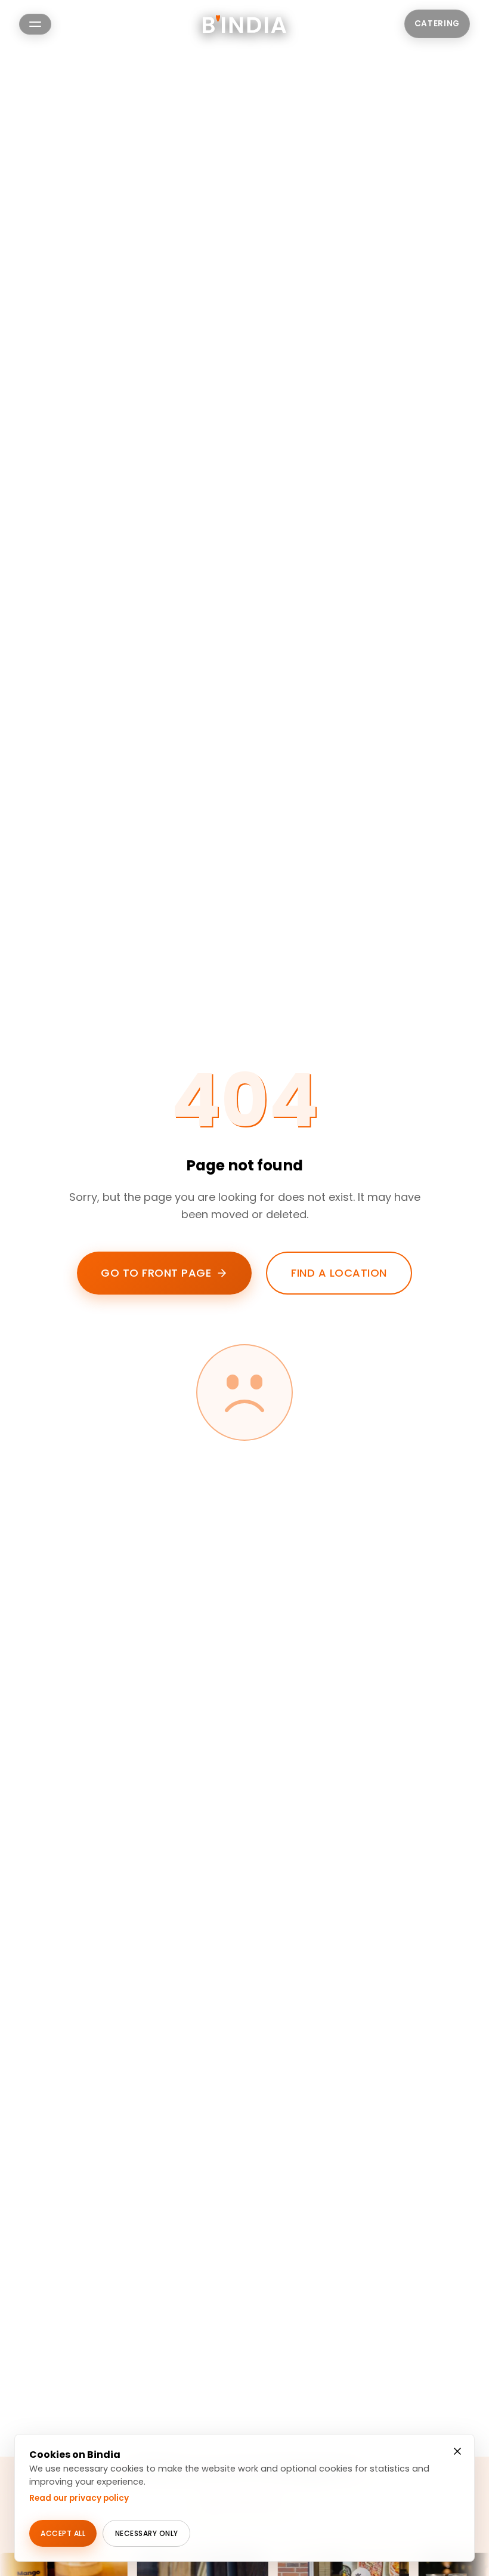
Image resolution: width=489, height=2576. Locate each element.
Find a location (339, 1273)
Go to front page (156, 1273)
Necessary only (147, 2533)
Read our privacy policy (79, 2498)
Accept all (63, 2533)
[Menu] (35, 24)
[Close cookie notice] (457, 2451)
